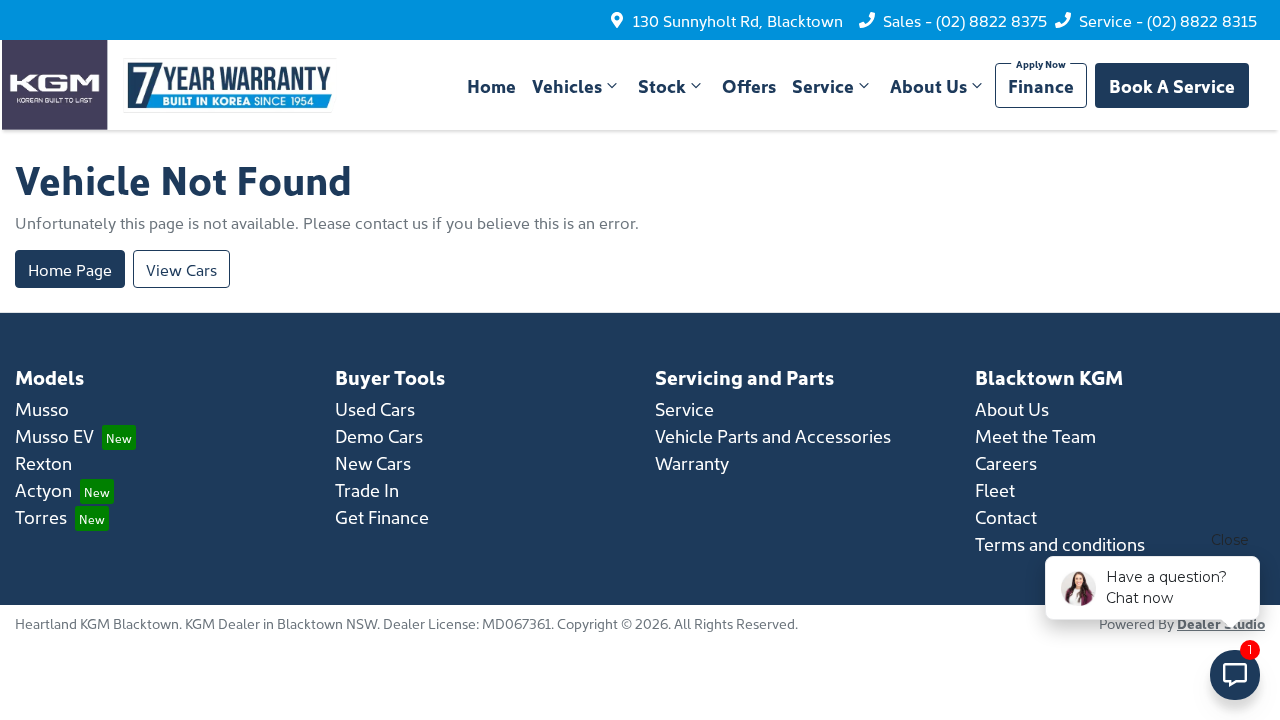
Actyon (43, 489)
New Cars (373, 462)
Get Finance (382, 516)
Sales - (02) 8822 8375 (965, 20)
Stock (662, 85)
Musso (42, 408)
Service (823, 85)
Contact (1006, 516)
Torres (41, 516)
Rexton (43, 462)
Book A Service (1172, 85)
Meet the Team (1035, 435)
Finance (1041, 85)
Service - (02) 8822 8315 (1168, 20)
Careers (1006, 462)
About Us (928, 85)
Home (491, 85)
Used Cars (375, 408)
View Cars (181, 269)
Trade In (367, 489)
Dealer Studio (1221, 623)
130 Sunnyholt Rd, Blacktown (738, 20)
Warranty (692, 462)
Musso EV (54, 435)
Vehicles (567, 85)
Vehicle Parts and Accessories (773, 435)
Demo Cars (379, 435)
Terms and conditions (1060, 543)
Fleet (995, 489)
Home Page (70, 269)
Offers (749, 85)
